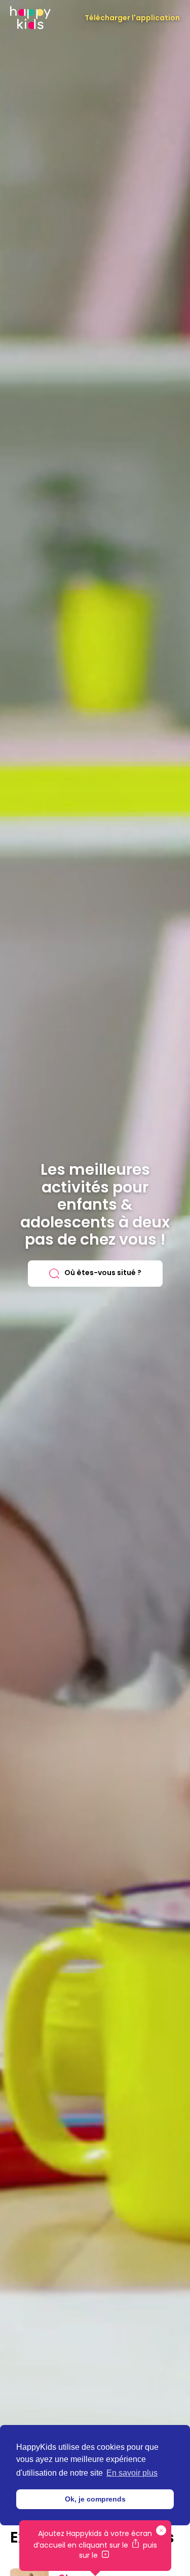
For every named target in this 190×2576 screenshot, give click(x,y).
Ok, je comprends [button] (95, 2499)
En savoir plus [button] (132, 2473)
